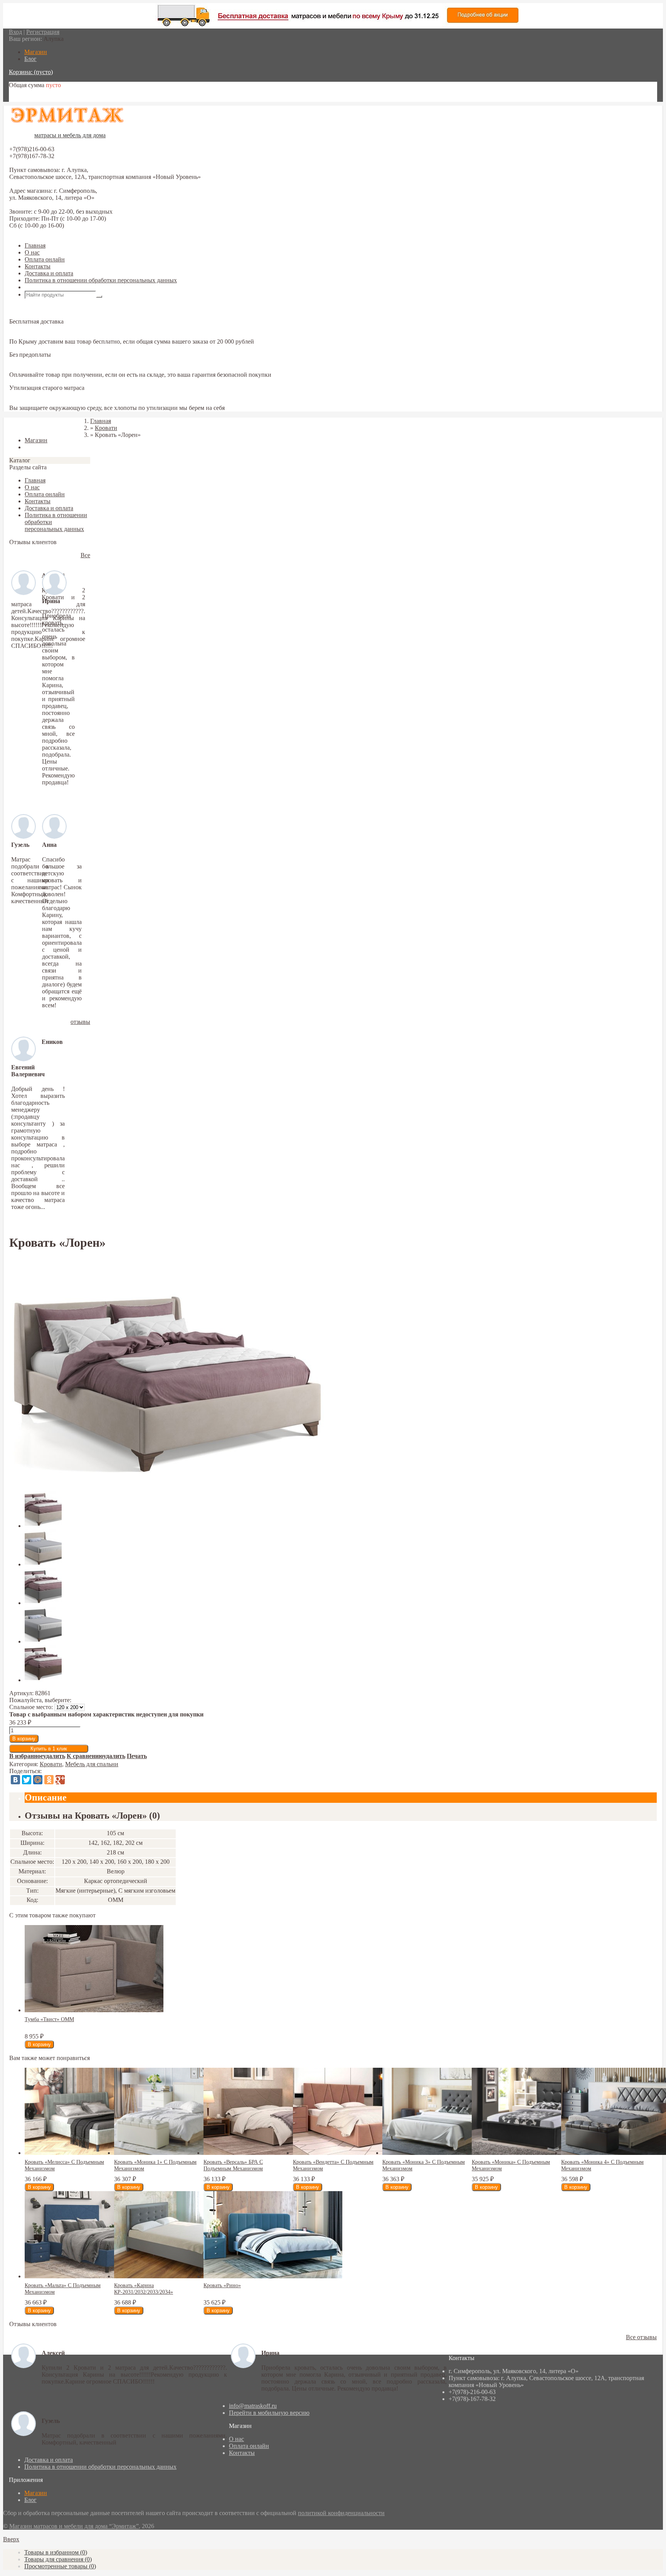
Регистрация (43, 32)
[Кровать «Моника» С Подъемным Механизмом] (541, 2153)
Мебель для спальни (92, 1764)
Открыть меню (44, 287)
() (56, 2552)
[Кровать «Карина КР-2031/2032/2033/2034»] (183, 2276)
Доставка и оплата (49, 273)
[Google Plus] (60, 1780)
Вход (15, 32)
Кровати (51, 1764)
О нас (32, 252)
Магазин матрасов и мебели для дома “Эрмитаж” (74, 2526)
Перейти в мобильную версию (269, 2413)
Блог (30, 2500)
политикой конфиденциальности (341, 2513)
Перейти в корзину (34, 98)
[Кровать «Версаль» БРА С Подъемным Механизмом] (273, 2153)
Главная (35, 245)
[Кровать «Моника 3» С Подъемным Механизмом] (452, 2153)
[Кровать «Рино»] (273, 2276)
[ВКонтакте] (15, 1780)
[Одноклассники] (49, 1780)
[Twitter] (27, 1780)
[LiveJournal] (71, 1780)
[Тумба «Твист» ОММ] (94, 2010)
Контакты (38, 266)
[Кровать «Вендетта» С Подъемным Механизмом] (362, 2153)
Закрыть (20, 427)
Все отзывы (641, 2337)
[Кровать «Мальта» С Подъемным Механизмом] (94, 2276)
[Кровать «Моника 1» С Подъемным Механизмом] (183, 2153)
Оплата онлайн (45, 259)
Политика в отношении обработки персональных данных (101, 280)
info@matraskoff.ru (253, 2406)
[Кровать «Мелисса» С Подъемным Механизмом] (94, 2153)
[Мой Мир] (38, 1780)
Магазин (36, 2493)
